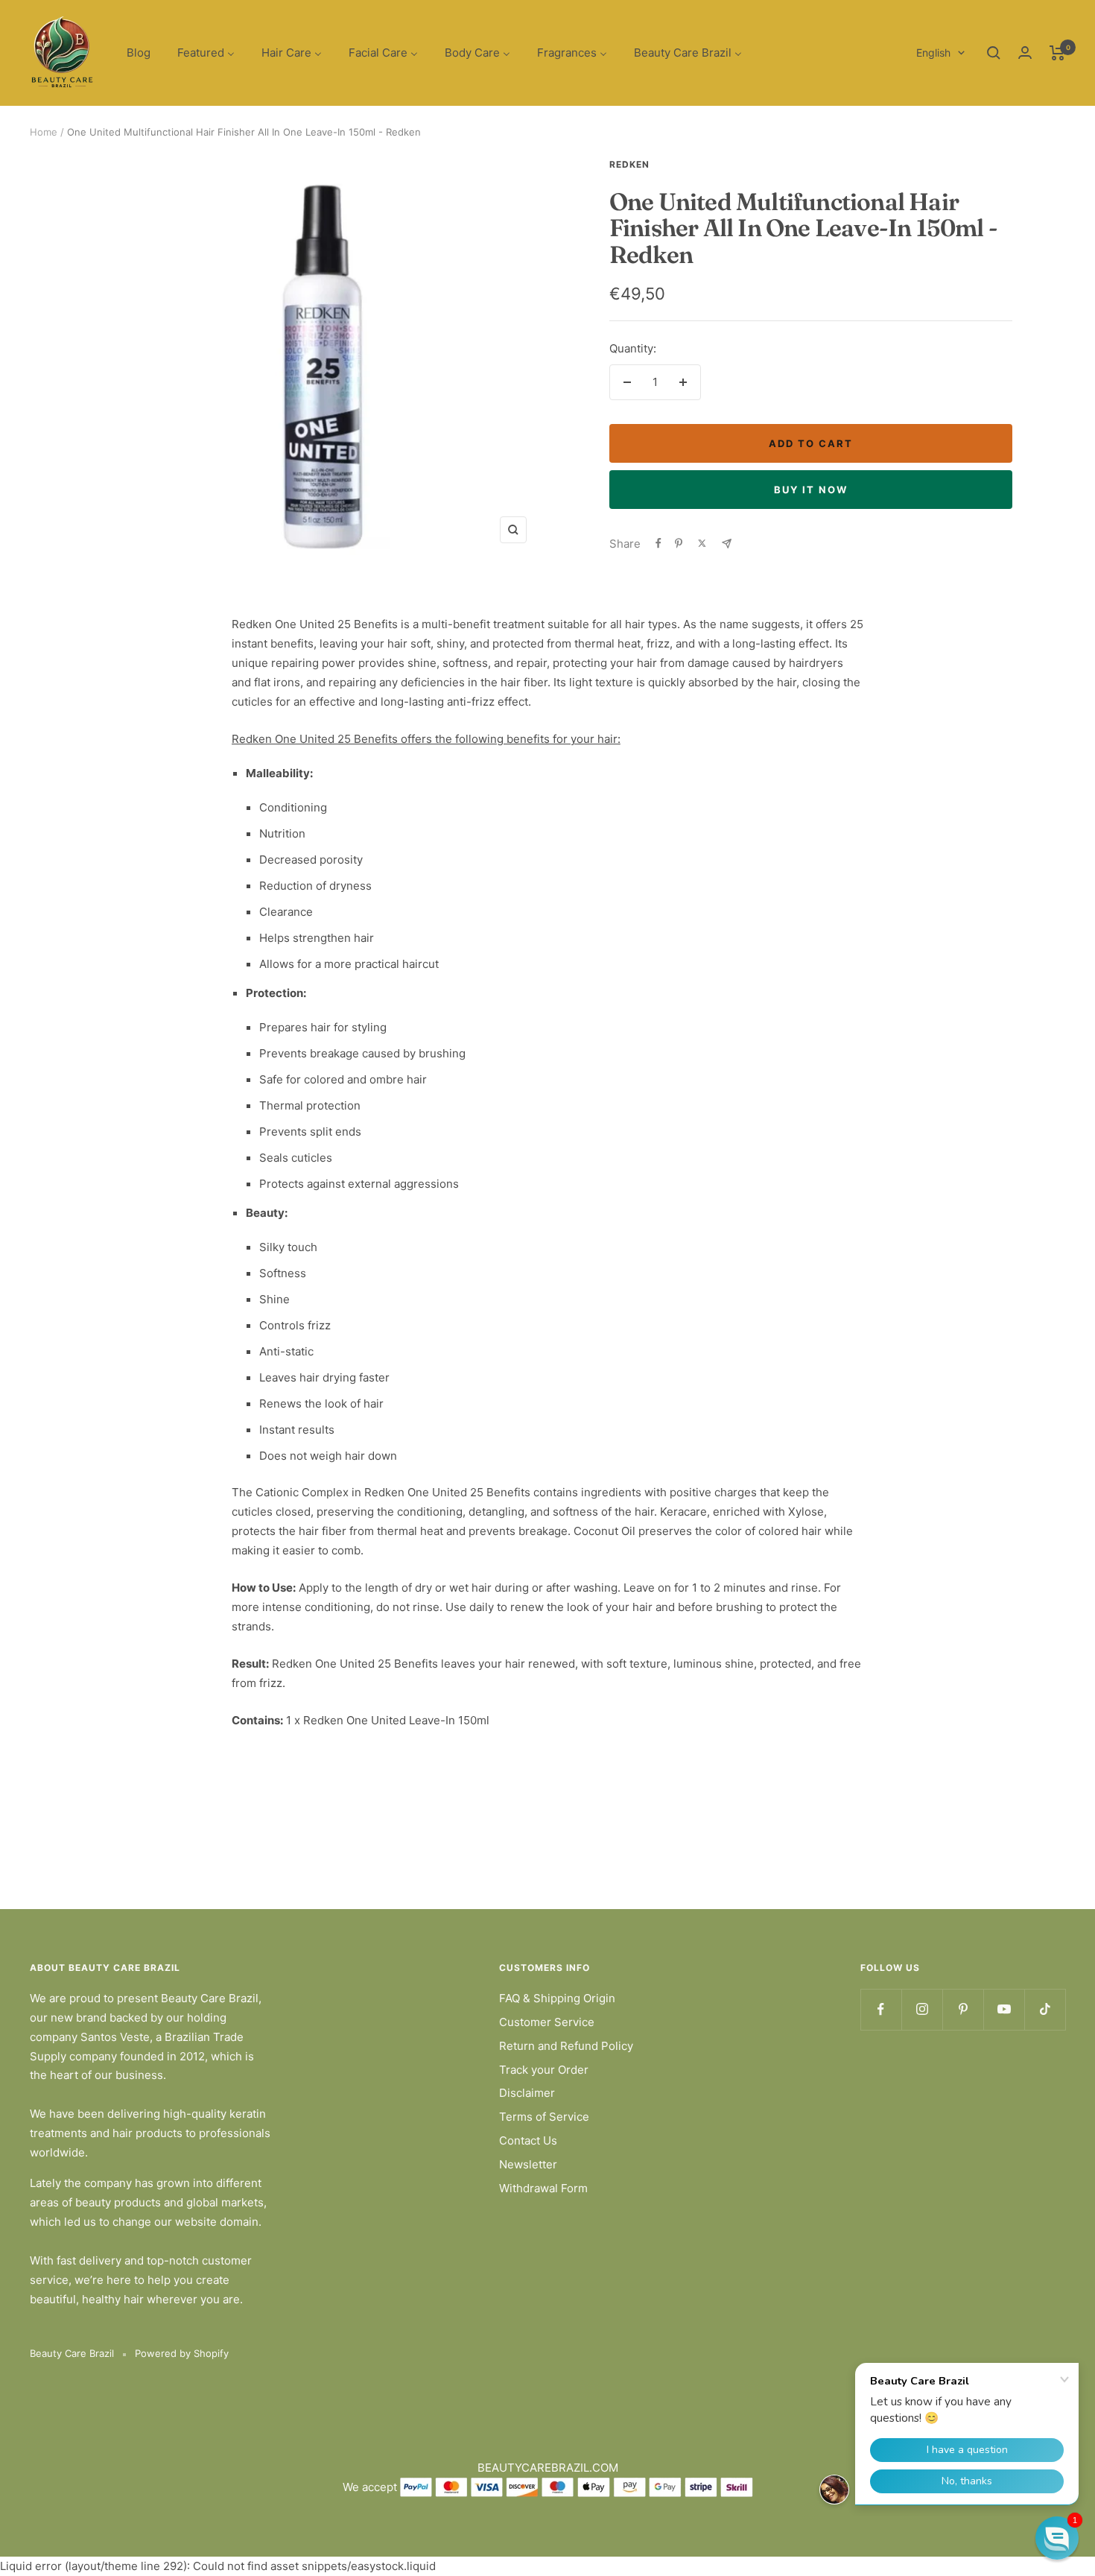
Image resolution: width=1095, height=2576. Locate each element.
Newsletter (528, 2164)
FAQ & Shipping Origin (557, 1998)
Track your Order (544, 2070)
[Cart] (1057, 53)
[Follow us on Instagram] (922, 2009)
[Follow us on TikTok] (1045, 2009)
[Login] (1025, 53)
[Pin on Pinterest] (679, 543)
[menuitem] (139, 53)
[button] (1057, 2538)
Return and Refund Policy (566, 2046)
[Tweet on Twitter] (702, 543)
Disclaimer (527, 2093)
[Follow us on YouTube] (1004, 2009)
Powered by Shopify (182, 2353)
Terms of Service (544, 2117)
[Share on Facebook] (658, 543)
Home (44, 132)
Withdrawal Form (543, 2188)
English (933, 53)
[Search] (994, 53)
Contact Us (528, 2140)
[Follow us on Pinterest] (963, 2009)
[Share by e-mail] (727, 544)
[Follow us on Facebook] (881, 2009)
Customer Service (547, 2022)
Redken (629, 164)
